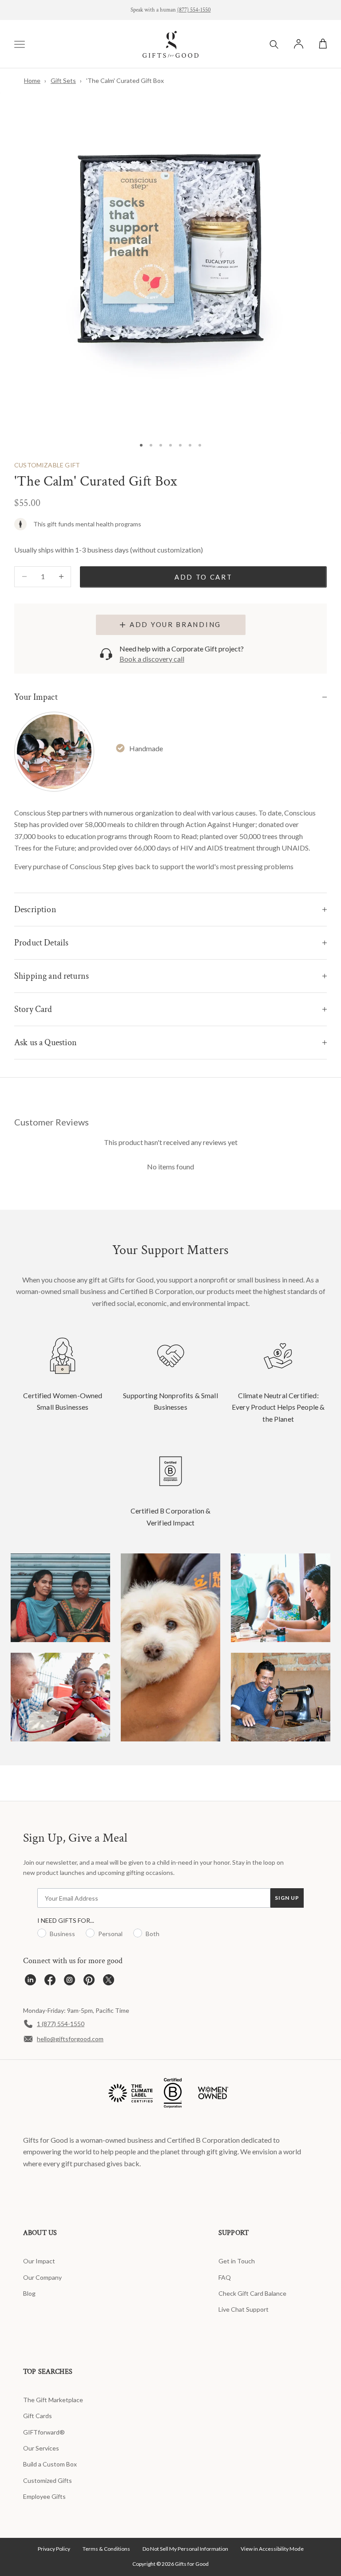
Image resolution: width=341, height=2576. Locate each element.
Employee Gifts (44, 2496)
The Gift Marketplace (53, 2400)
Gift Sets (63, 80)
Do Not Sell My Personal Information (185, 2549)
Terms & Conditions (106, 2549)
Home (32, 80)
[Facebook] (50, 1982)
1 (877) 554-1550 (61, 2024)
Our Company (42, 2277)
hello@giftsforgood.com (70, 2039)
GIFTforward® (44, 2432)
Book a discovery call (152, 659)
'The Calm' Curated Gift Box (125, 80)
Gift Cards (38, 2416)
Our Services (41, 2448)
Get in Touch (237, 2261)
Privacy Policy (54, 2549)
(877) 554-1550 (194, 10)
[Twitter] (109, 1982)
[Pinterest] (89, 1982)
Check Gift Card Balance (252, 2293)
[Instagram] (69, 1982)
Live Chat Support (244, 2309)
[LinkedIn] (30, 1982)
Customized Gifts (48, 2480)
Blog (29, 2293)
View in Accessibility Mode (272, 2549)
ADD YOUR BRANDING (175, 624)
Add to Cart (204, 577)
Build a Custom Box (50, 2464)
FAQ (225, 2277)
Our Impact (39, 2261)
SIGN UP (287, 1898)
